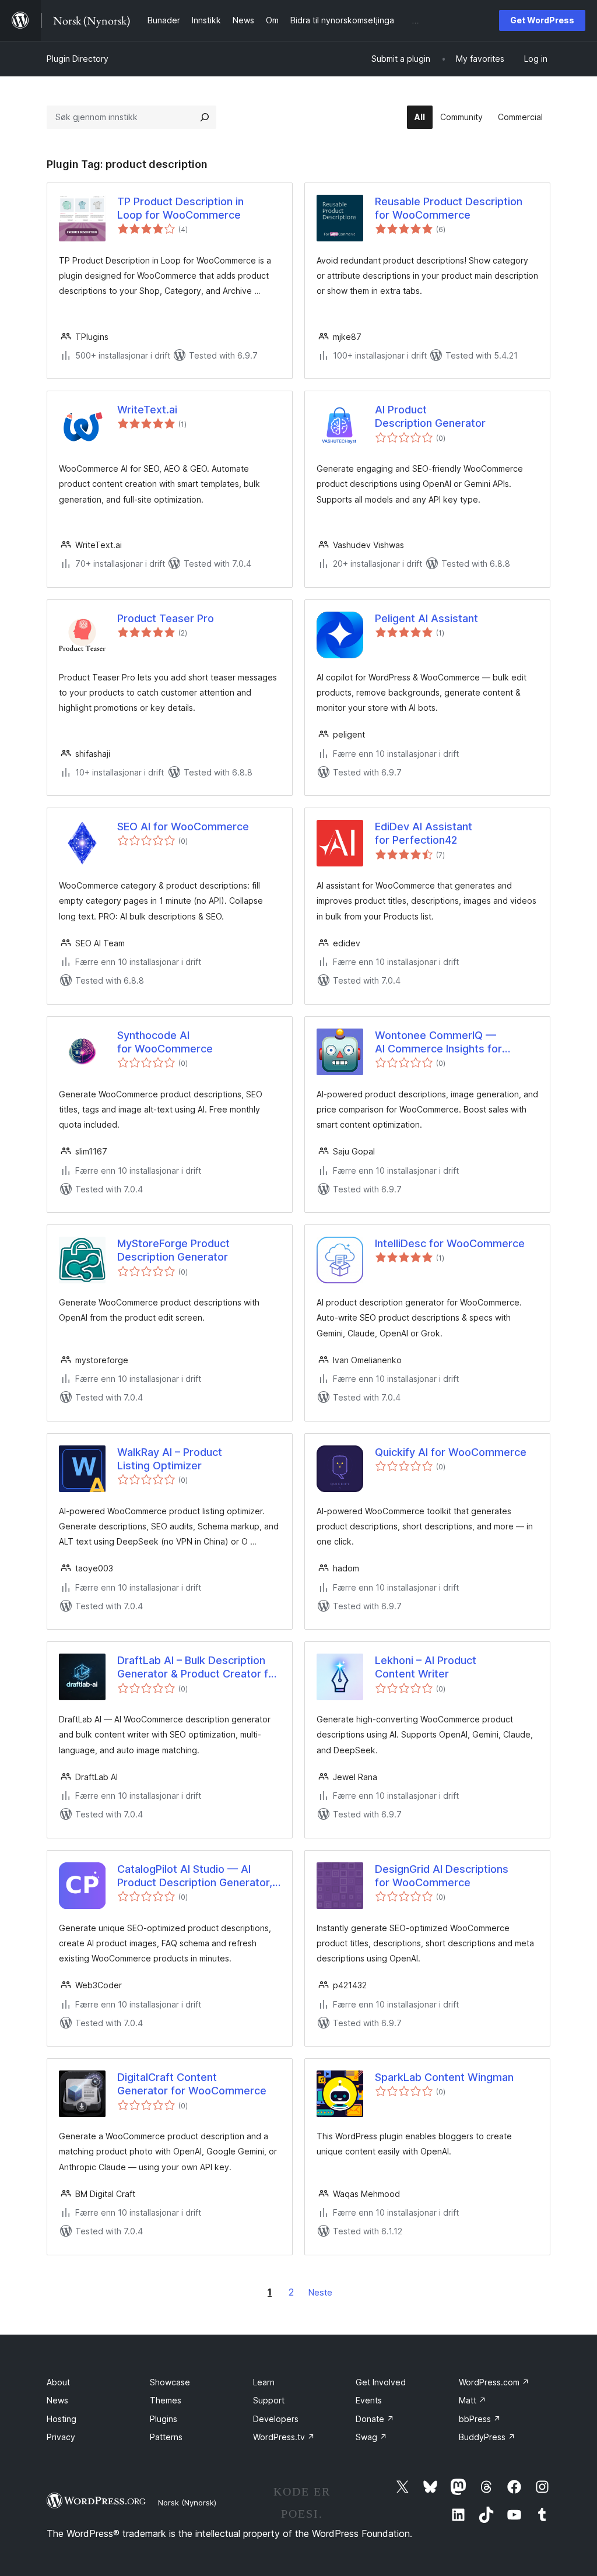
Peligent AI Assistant (426, 618)
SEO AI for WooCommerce (183, 827)
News (57, 2400)
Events (369, 2400)
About (58, 2382)
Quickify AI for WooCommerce (451, 1452)
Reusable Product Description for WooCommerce (449, 208)
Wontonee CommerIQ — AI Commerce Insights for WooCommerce (438, 1043)
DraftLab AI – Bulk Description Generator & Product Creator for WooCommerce (198, 1668)
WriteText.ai (147, 410)
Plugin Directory (78, 59)
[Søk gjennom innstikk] (205, 117)
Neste (320, 2292)
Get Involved (381, 2382)
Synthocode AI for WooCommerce (165, 1042)
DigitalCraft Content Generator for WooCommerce (192, 2084)
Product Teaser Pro (166, 618)
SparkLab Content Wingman (444, 2077)
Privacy (61, 2437)
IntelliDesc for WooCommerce (450, 1243)
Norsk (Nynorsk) (187, 2503)
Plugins (164, 2419)
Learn (264, 2382)
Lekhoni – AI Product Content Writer (426, 1667)
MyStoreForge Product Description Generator (173, 1250)
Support (269, 2400)
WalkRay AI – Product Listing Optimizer (170, 1459)
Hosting (62, 2419)
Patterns (166, 2437)
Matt (473, 2400)
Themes (166, 2400)
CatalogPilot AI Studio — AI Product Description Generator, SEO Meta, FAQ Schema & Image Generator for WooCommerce (197, 1876)
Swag (371, 2437)
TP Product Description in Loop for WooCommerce (180, 208)
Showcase (170, 2382)
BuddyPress (487, 2437)
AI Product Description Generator (430, 416)
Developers (276, 2419)
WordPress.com (494, 2382)
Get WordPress (542, 20)
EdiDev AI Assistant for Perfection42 (424, 833)
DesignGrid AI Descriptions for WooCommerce (442, 1876)
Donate (375, 2419)
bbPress (480, 2419)
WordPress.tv (284, 2437)
